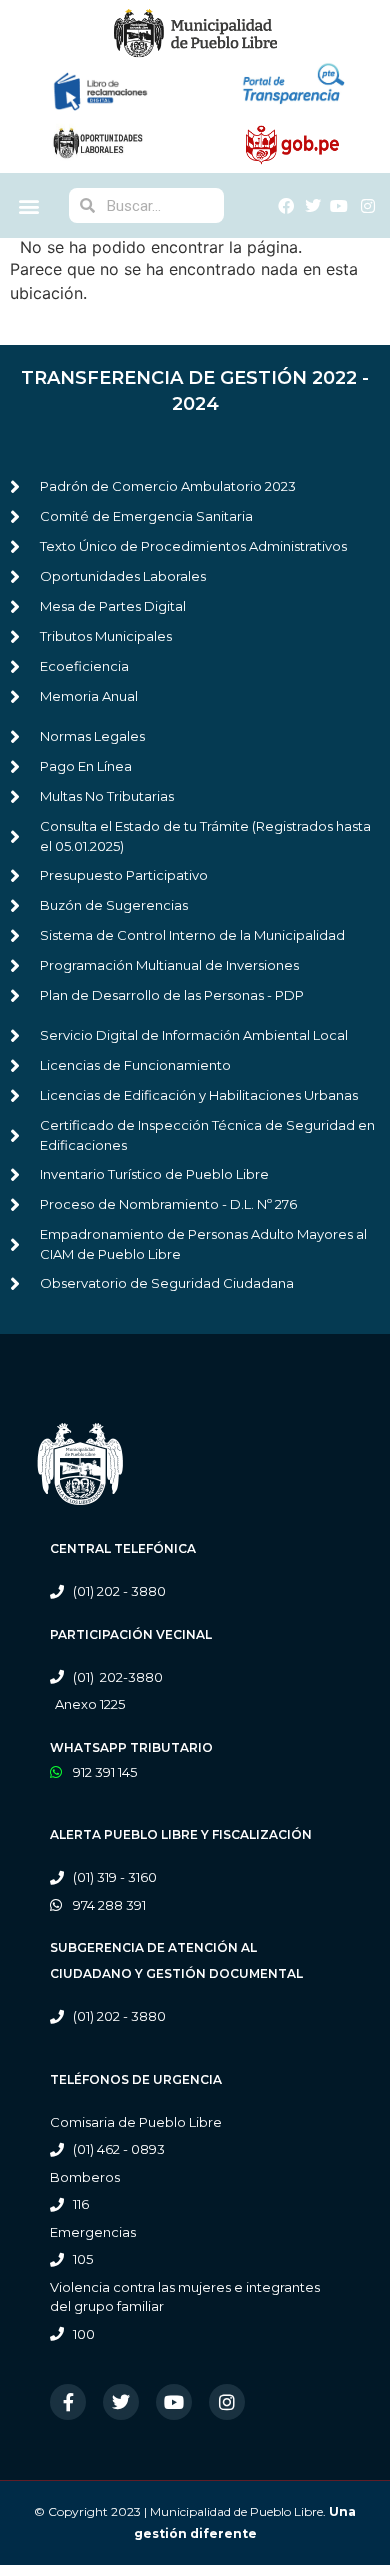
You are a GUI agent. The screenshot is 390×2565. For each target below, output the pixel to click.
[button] (29, 205)
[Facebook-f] (68, 2402)
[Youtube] (174, 2402)
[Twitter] (121, 2402)
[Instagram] (227, 2402)
